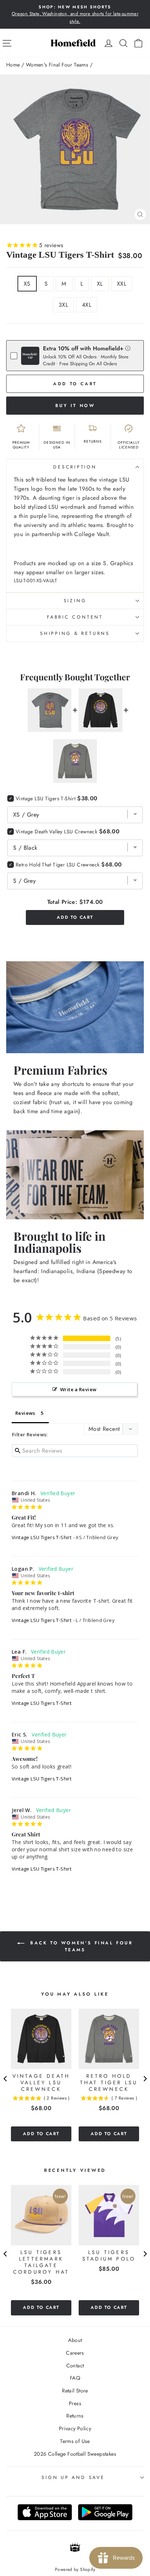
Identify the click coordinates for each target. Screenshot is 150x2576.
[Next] (145, 2079)
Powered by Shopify (75, 2569)
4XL (87, 305)
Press (75, 2403)
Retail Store (75, 2391)
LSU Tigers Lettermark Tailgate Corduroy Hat (41, 2262)
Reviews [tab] (25, 1413)
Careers (75, 2353)
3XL (63, 305)
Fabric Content (75, 617)
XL (100, 284)
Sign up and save (73, 2478)
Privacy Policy (75, 2428)
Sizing (75, 601)
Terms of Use (75, 2441)
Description (75, 467)
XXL (122, 284)
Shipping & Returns (75, 633)
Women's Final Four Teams (57, 65)
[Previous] (5, 2079)
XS (27, 284)
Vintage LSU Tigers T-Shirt (42, 1537)
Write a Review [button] (78, 1389)
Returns (75, 2416)
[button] (128, 348)
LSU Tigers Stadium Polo (109, 2255)
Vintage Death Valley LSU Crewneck (56, 832)
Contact (75, 2366)
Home (13, 65)
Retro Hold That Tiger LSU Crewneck (58, 865)
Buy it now (75, 406)
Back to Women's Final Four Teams (80, 1946)
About (75, 2340)
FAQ (75, 2378)
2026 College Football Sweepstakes (75, 2454)
